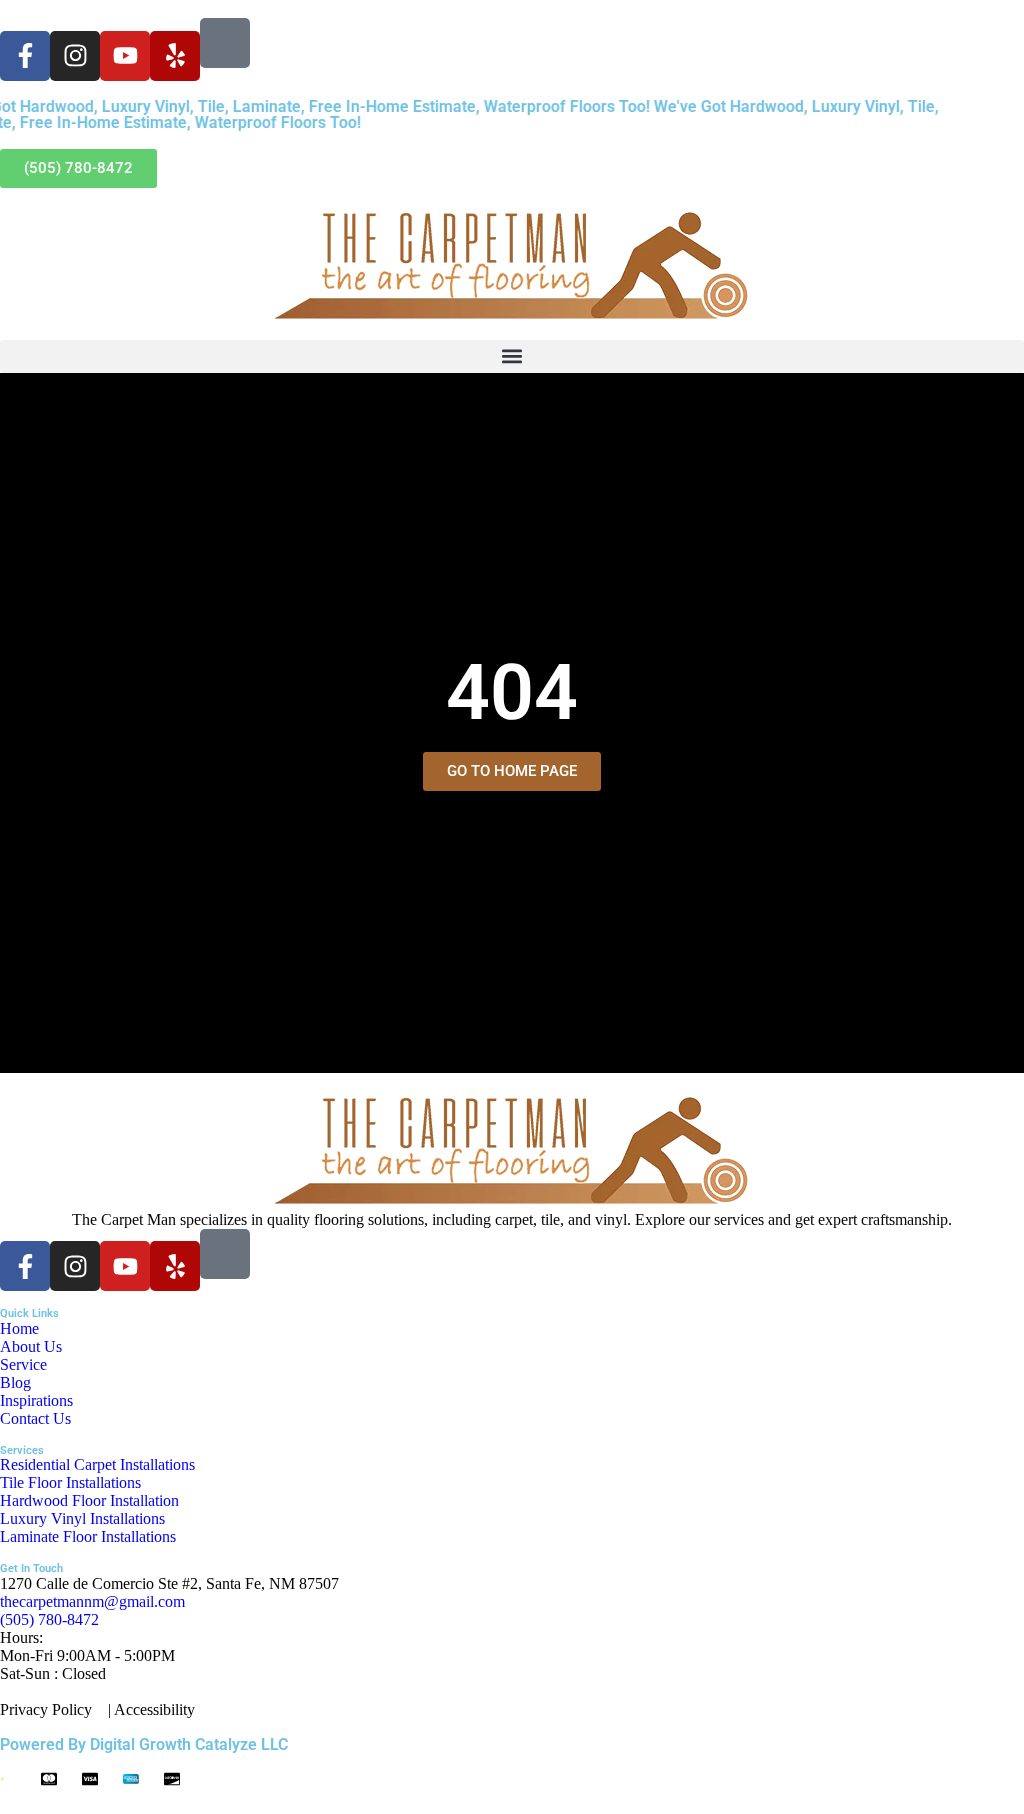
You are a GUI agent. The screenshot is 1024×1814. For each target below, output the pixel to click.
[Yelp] (175, 56)
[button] (512, 356)
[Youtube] (125, 56)
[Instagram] (75, 56)
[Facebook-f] (25, 56)
